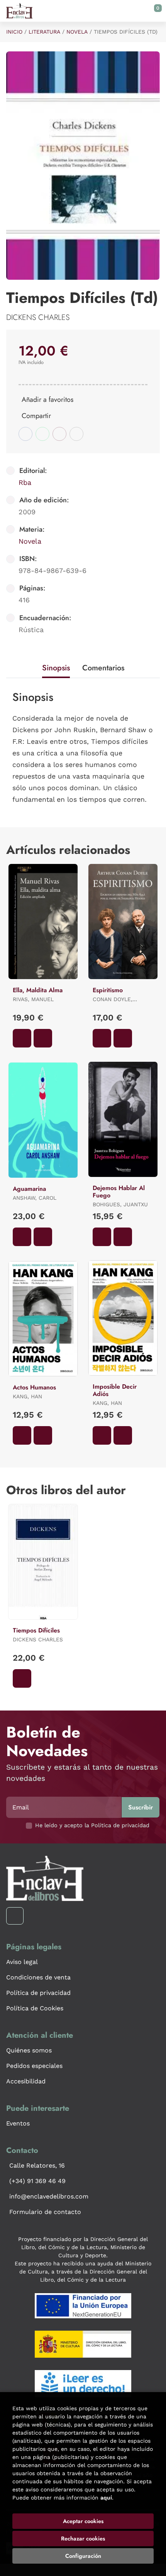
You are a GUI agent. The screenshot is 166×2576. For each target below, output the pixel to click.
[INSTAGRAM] (15, 1916)
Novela (77, 32)
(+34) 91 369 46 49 (37, 2181)
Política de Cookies (35, 2008)
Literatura (44, 32)
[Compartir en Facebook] (25, 434)
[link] (43, 1038)
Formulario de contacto (45, 2212)
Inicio (14, 32)
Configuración (83, 2556)
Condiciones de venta (38, 1977)
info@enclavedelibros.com (49, 2196)
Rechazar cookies (83, 2539)
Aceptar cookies (83, 2521)
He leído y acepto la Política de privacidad (92, 1825)
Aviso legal (22, 1962)
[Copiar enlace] (76, 434)
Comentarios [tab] (103, 668)
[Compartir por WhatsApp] (42, 434)
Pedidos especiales (34, 2066)
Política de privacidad (38, 1993)
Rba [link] (25, 482)
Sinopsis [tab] (56, 668)
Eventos (18, 2123)
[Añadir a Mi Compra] (22, 1038)
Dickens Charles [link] (38, 317)
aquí (106, 2498)
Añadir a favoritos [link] (47, 400)
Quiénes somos (29, 2050)
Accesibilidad (26, 2081)
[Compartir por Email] (59, 434)
